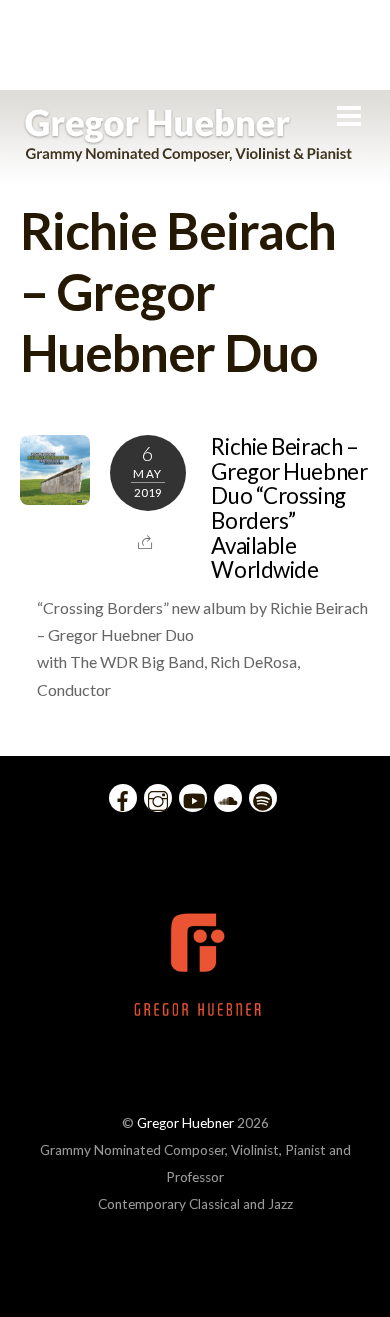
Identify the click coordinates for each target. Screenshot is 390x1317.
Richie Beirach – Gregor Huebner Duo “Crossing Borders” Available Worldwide (289, 508)
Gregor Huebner (185, 1123)
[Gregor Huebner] (188, 152)
